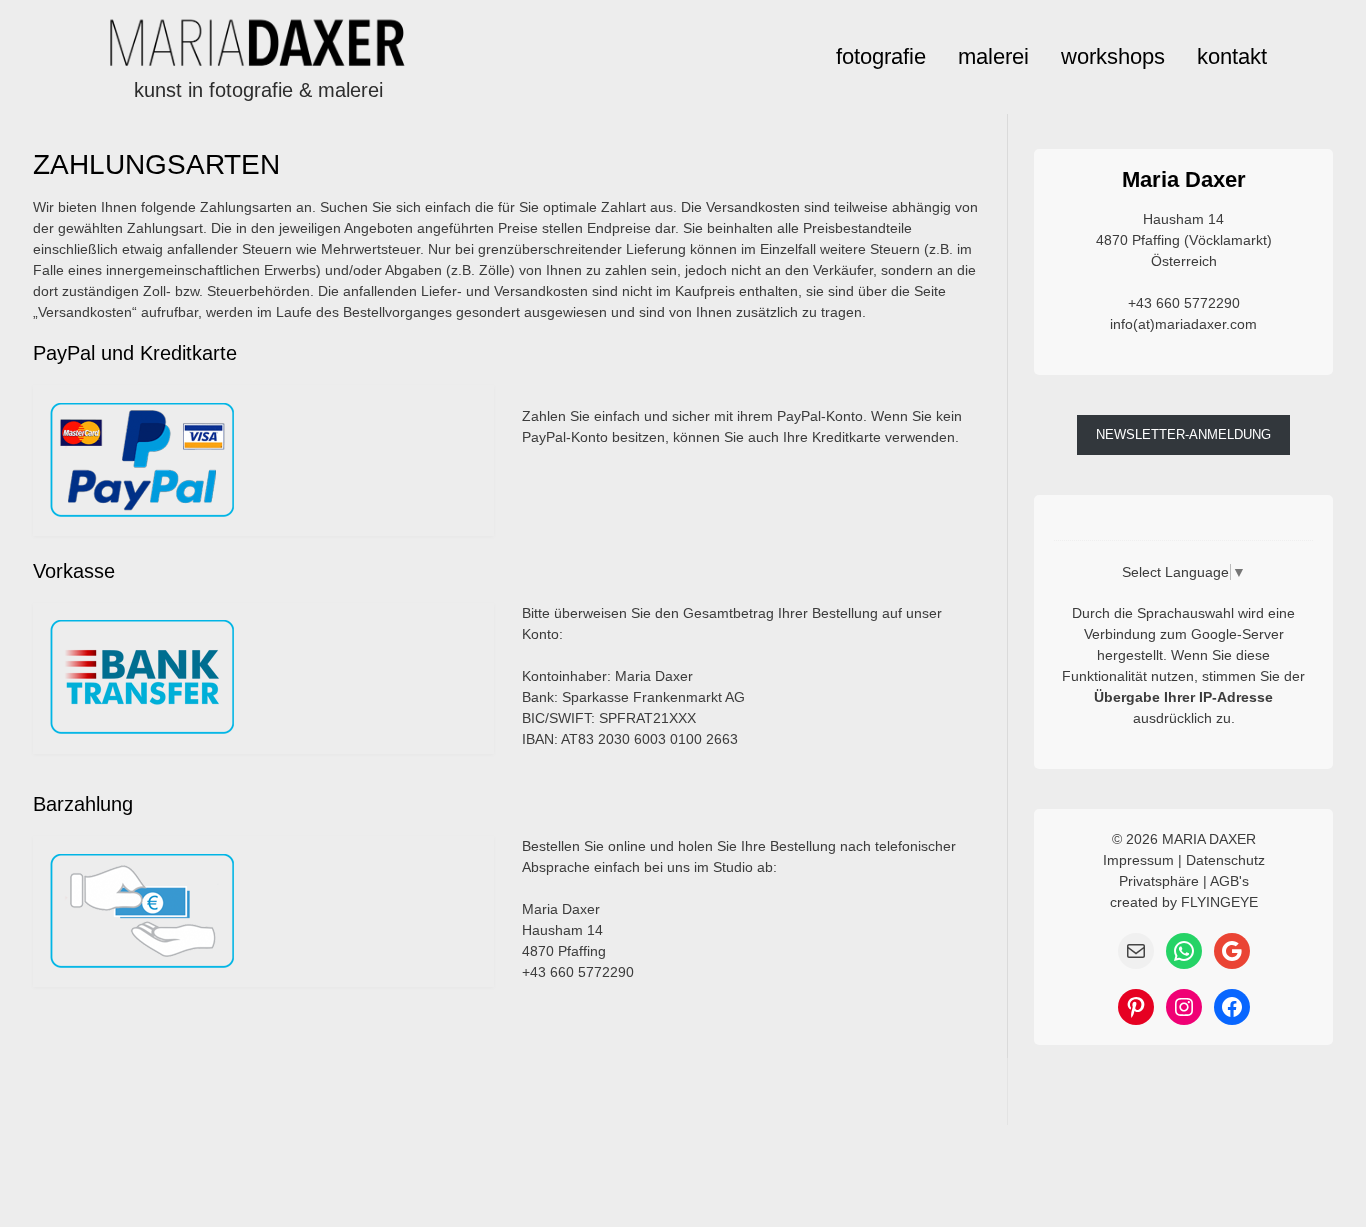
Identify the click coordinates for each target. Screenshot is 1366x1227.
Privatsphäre (1159, 881)
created (1134, 902)
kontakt (1232, 56)
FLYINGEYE (1219, 902)
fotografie (881, 56)
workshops (1113, 56)
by (1169, 902)
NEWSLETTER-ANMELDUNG (1183, 434)
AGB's (1229, 881)
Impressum (1138, 860)
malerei (993, 56)
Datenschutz (1225, 860)
